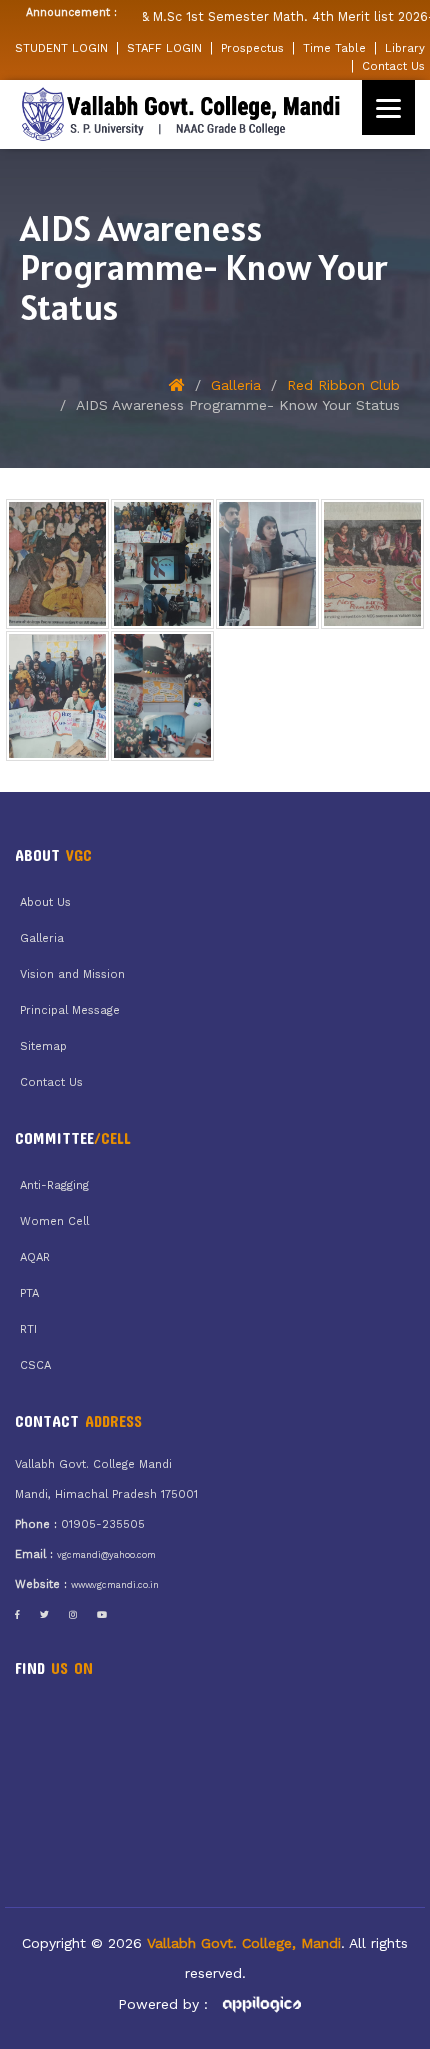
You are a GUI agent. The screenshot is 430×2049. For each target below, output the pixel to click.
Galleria (236, 385)
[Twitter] (44, 1615)
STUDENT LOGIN (61, 48)
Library (405, 48)
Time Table (334, 48)
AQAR (35, 1257)
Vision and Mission (72, 974)
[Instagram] (73, 1615)
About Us (45, 902)
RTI (28, 1329)
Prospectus (252, 48)
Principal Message (70, 1010)
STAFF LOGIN (164, 48)
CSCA (35, 1365)
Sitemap (43, 1046)
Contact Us (393, 66)
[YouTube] (102, 1615)
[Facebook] (17, 1615)
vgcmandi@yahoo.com (106, 1555)
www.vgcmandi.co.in (115, 1585)
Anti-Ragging (54, 1185)
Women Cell (54, 1221)
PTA (29, 1293)
